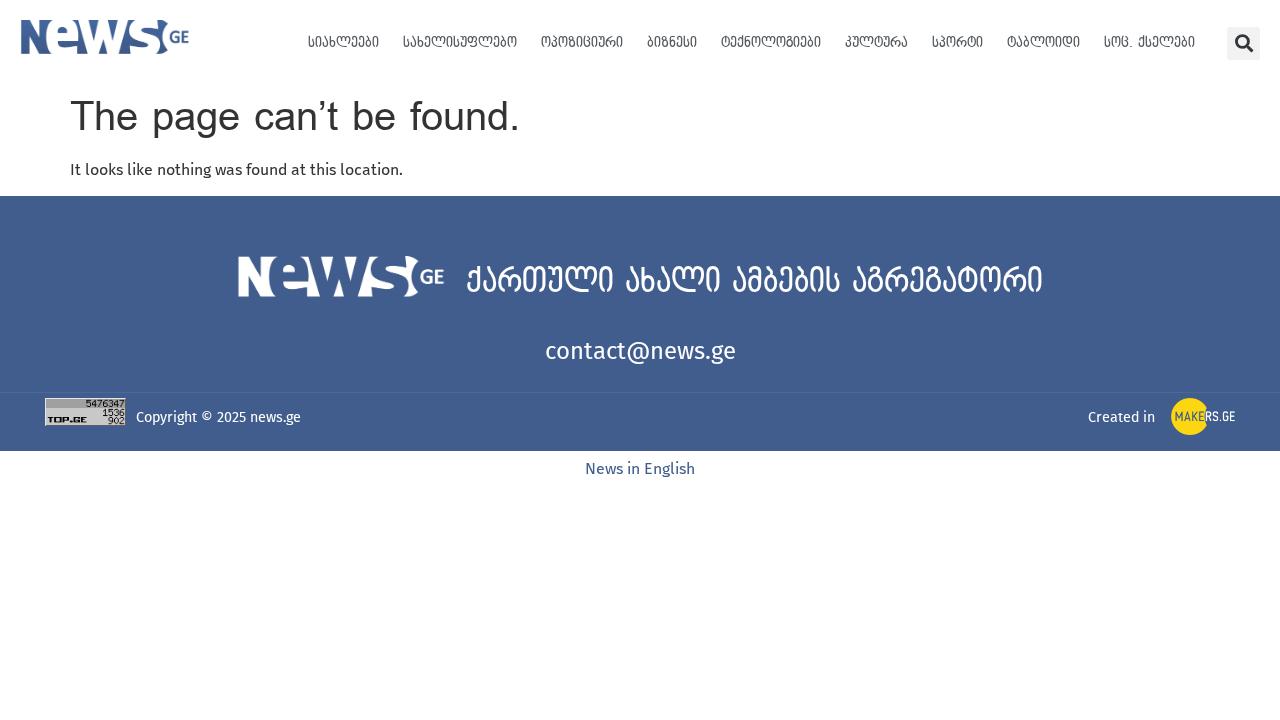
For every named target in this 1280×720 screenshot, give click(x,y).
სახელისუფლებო (460, 42)
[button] (1243, 43)
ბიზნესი (672, 42)
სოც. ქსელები (1149, 42)
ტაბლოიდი (1043, 42)
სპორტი (957, 42)
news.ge (275, 417)
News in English (640, 468)
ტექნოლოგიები (771, 42)
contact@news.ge (640, 351)
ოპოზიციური (582, 42)
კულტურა (876, 42)
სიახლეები (343, 42)
